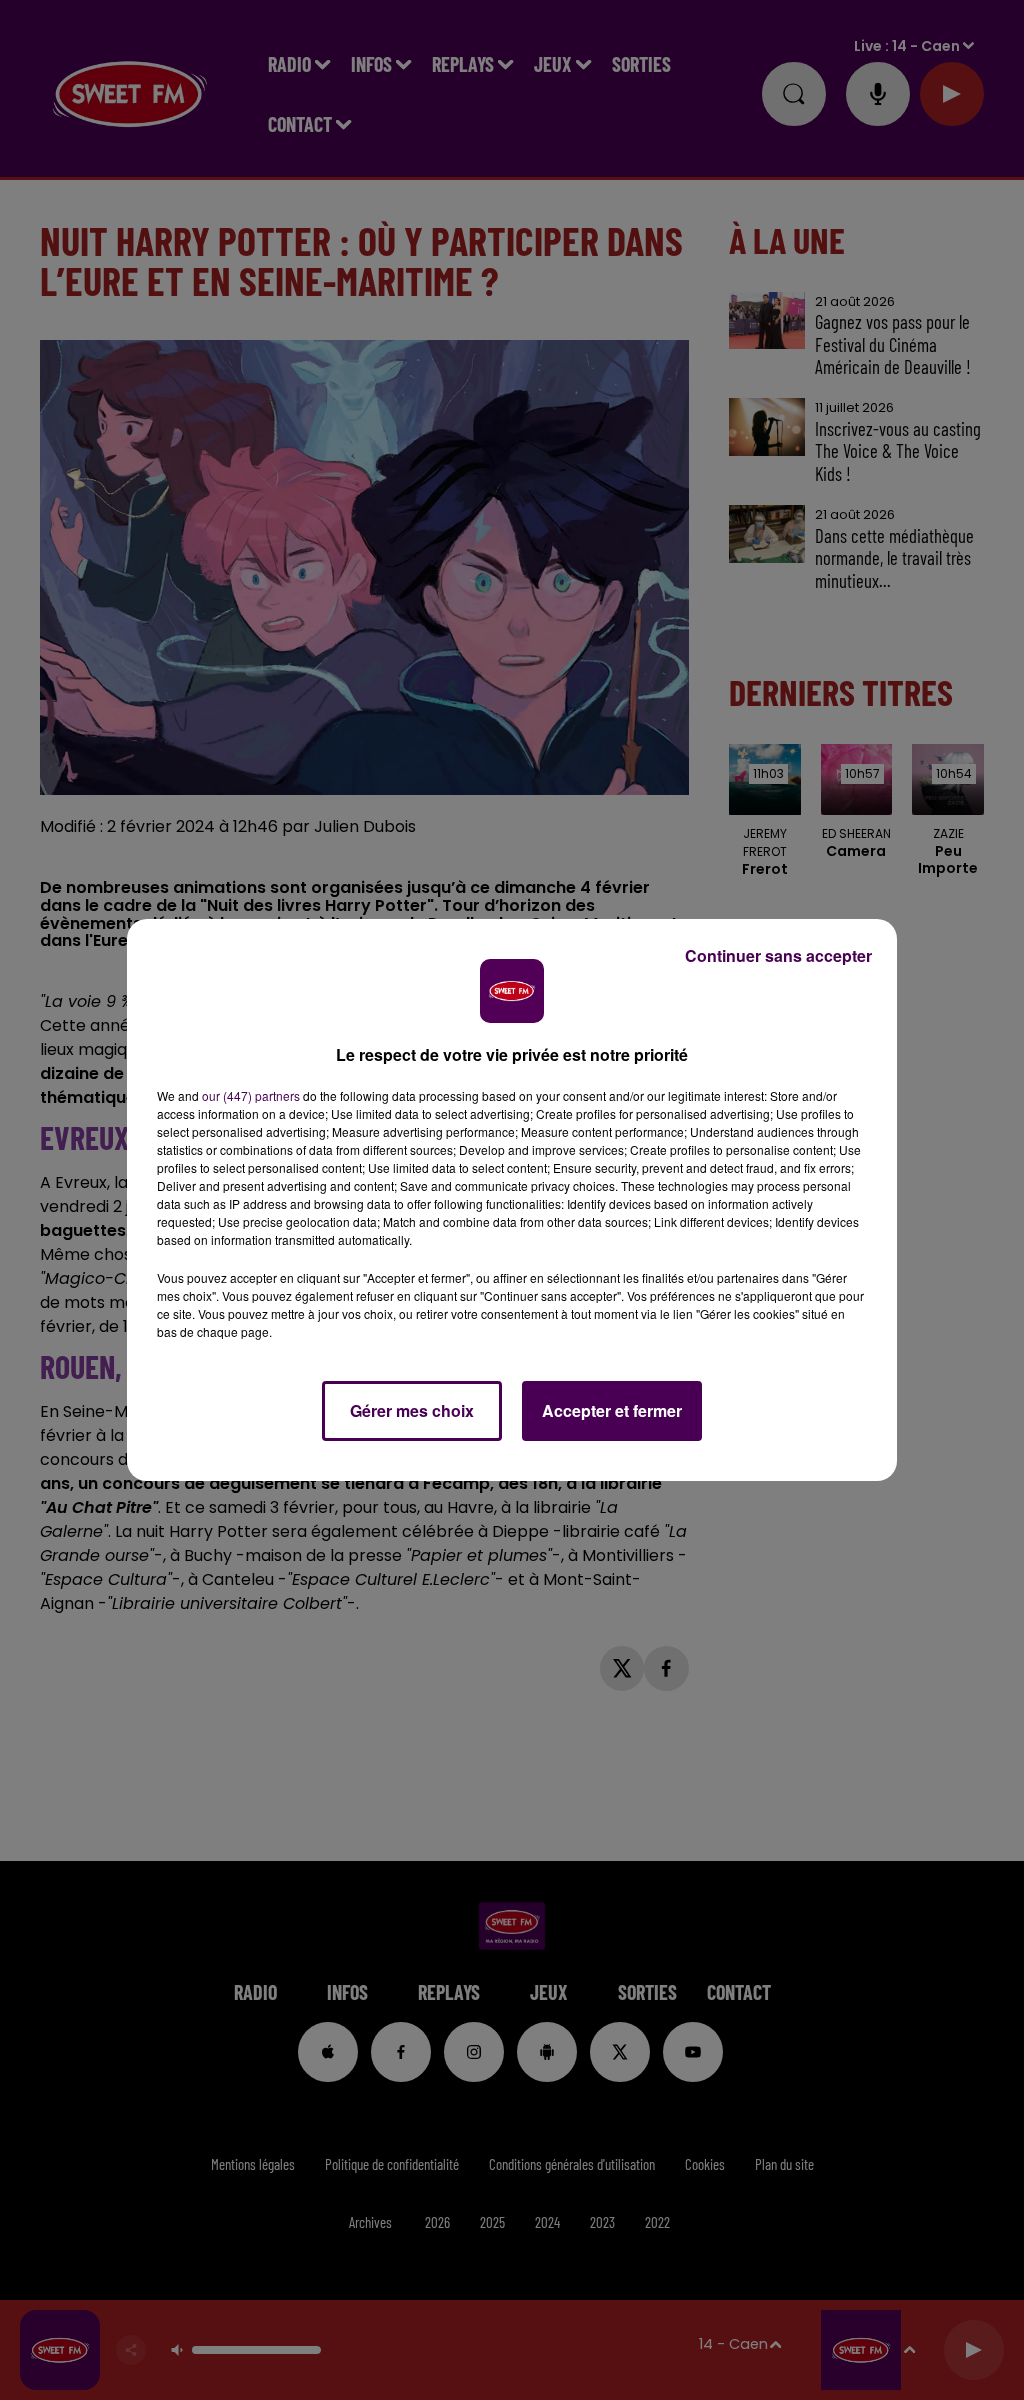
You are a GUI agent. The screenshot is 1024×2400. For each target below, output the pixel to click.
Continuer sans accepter (778, 955)
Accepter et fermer (612, 1410)
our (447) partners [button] (251, 1095)
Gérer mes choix (412, 1410)
